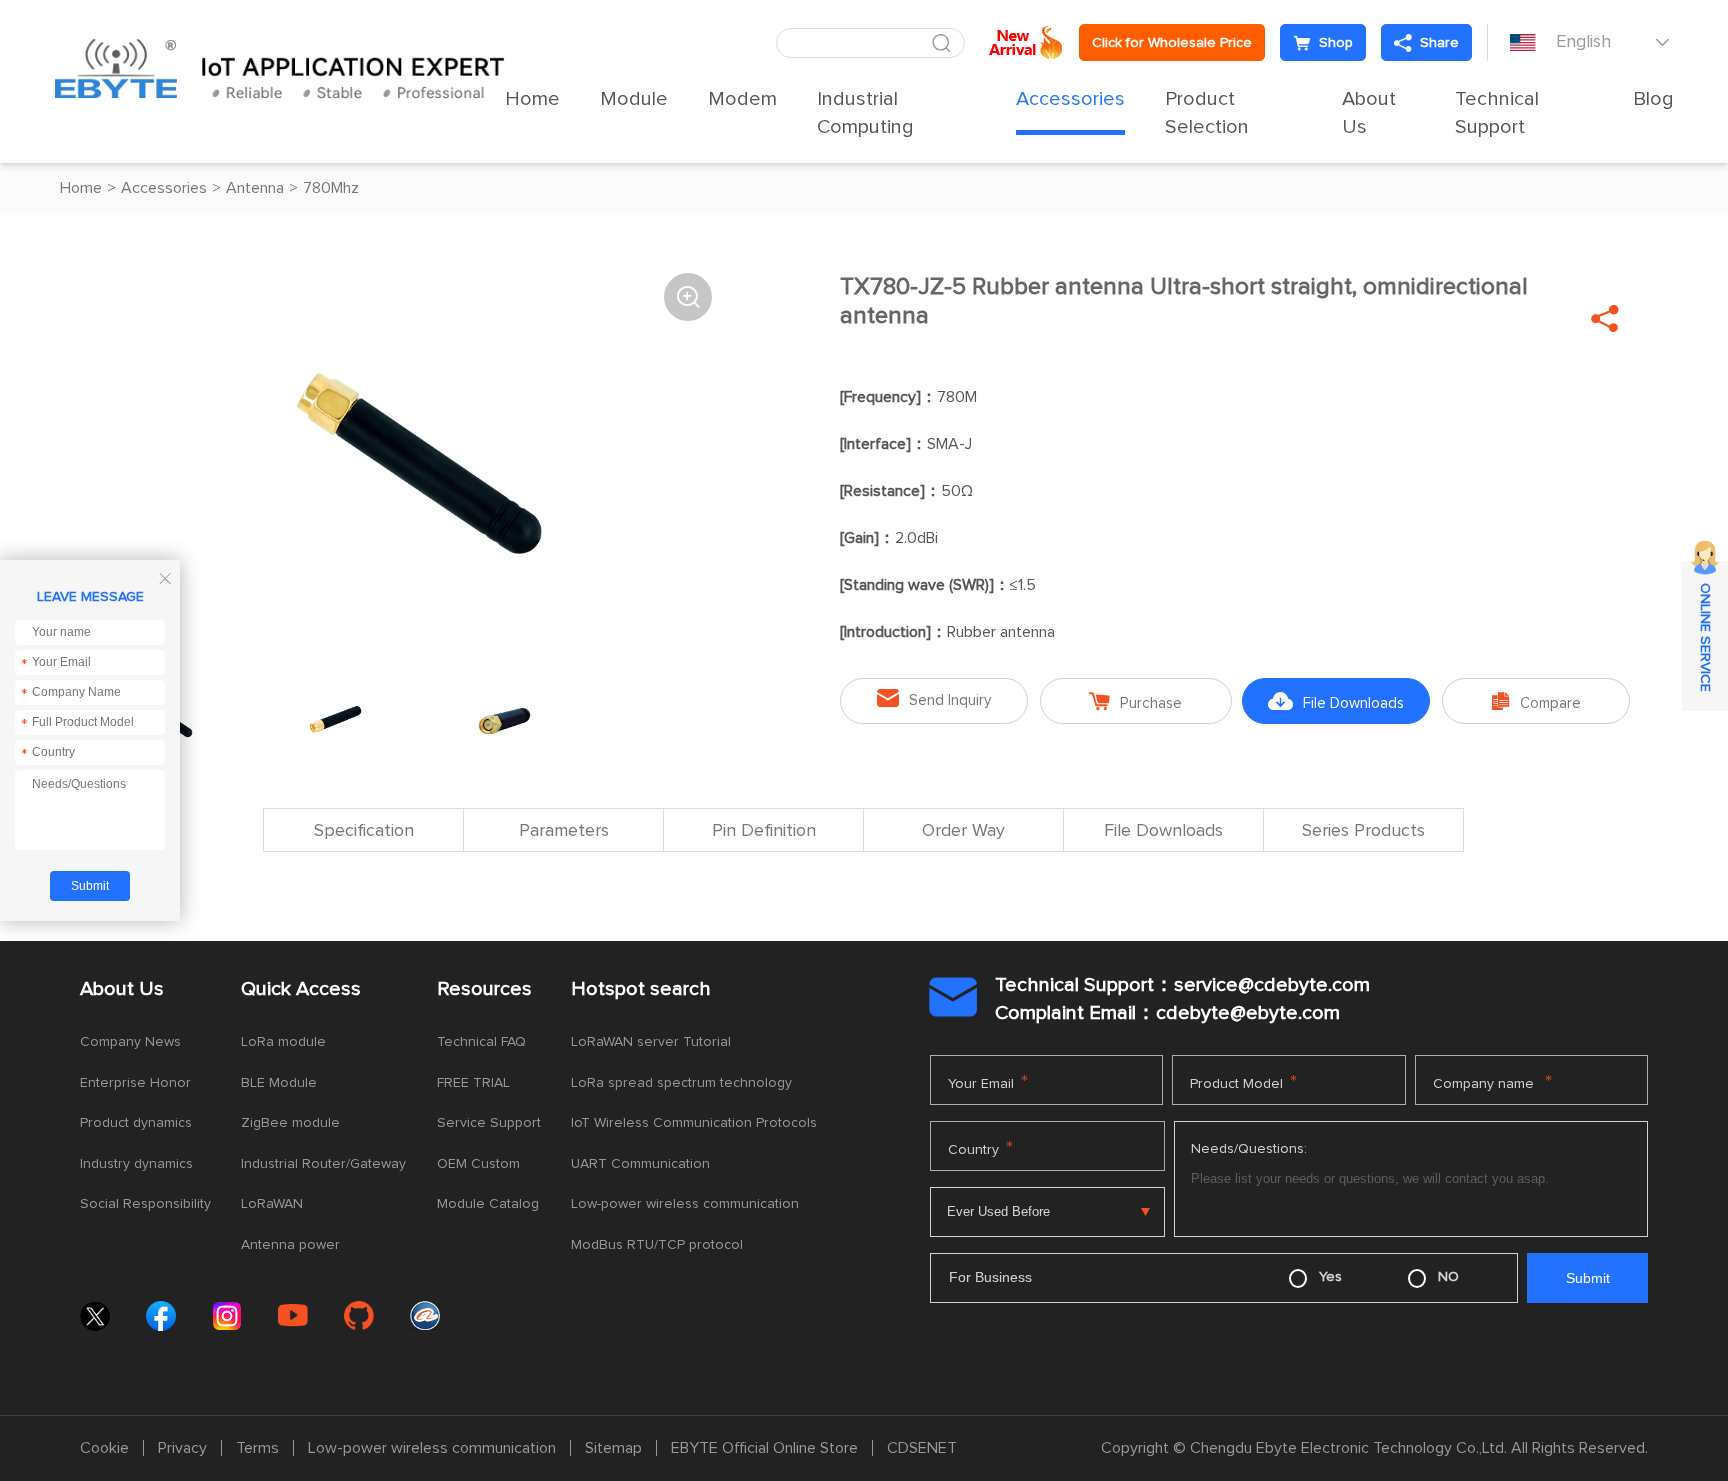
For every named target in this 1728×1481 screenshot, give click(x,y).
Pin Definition (764, 831)
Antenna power (290, 1245)
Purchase (1135, 701)
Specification (364, 831)
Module (634, 99)
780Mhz (331, 188)
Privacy (182, 1448)
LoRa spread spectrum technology (681, 1083)
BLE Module (279, 1083)
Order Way (963, 831)
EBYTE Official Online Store (764, 1448)
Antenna (255, 188)
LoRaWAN (272, 1204)
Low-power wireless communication (685, 1204)
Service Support (489, 1123)
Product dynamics (136, 1123)
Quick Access (301, 989)
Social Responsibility (145, 1204)
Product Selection (1207, 113)
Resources (484, 989)
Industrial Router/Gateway (323, 1164)
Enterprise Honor (135, 1083)
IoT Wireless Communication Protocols (694, 1123)
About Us (1369, 113)
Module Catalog (488, 1204)
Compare (1536, 701)
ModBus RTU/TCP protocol (657, 1245)
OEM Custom (478, 1164)
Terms (257, 1448)
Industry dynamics (136, 1164)
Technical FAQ (481, 1042)
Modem (742, 99)
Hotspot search (641, 989)
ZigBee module (290, 1123)
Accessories (1070, 99)
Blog (1653, 99)
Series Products (1363, 831)
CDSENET (922, 1448)
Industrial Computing (865, 113)
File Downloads (1336, 701)
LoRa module (283, 1042)
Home (532, 99)
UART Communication (640, 1164)
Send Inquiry (934, 698)
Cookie (104, 1448)
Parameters (564, 831)
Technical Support (1497, 113)
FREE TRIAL (473, 1083)
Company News (130, 1042)
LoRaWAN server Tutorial (651, 1042)
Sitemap (613, 1448)
